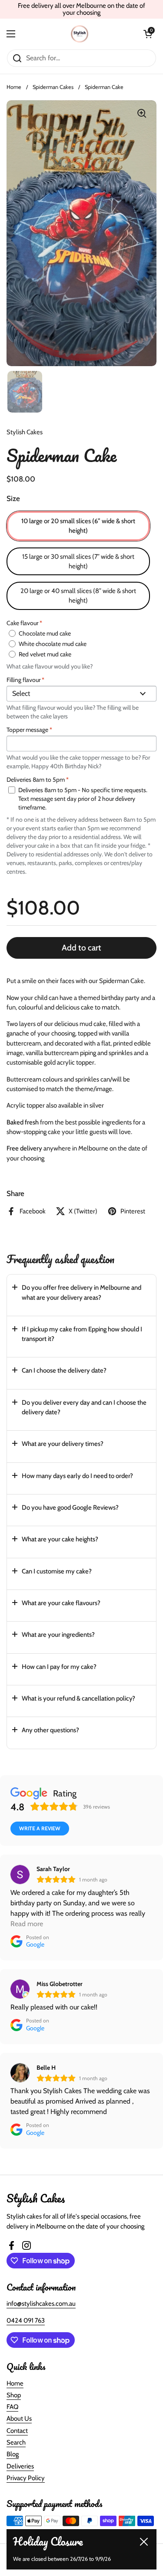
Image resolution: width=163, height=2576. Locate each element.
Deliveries (20, 2466)
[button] (81, 1295)
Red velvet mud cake (45, 654)
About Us (19, 2419)
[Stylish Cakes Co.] (80, 34)
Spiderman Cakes (53, 87)
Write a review (40, 1828)
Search (16, 2442)
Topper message (29, 730)
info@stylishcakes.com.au (41, 2304)
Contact (17, 2431)
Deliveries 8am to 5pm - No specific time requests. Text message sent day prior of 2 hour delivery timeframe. (83, 799)
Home (14, 87)
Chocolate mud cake (45, 633)
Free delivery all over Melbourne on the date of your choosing (81, 9)
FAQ (12, 2407)
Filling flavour (25, 680)
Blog (13, 2454)
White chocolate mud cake (53, 644)
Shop (14, 2395)
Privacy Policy (26, 2478)
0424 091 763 (26, 2320)
